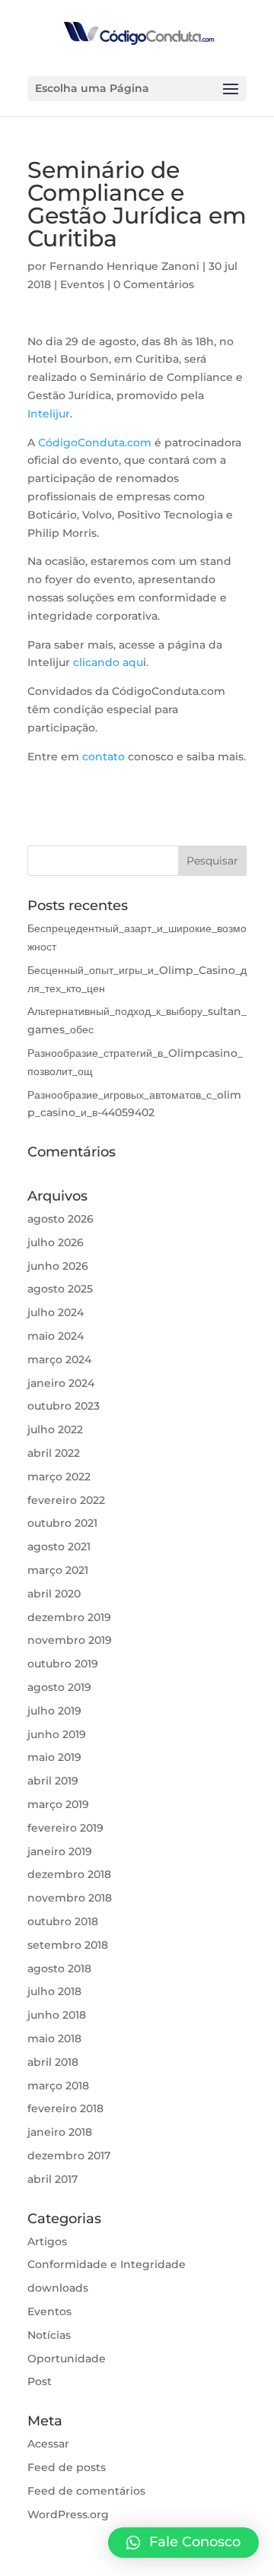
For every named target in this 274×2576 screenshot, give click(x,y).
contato (104, 757)
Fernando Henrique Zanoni (124, 266)
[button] (183, 2543)
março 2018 (58, 2086)
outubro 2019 (63, 1664)
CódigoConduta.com (95, 443)
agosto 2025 (60, 1289)
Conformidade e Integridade (107, 2264)
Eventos (82, 284)
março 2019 (58, 1804)
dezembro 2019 (69, 1617)
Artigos (47, 2241)
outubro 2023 (64, 1406)
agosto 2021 (59, 1547)
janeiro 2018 (60, 2132)
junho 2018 (57, 2015)
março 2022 (59, 1477)
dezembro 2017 (69, 2156)
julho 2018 (54, 1991)
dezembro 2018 (69, 1874)
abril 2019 (53, 1781)
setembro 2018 (68, 1945)
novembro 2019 (70, 1640)
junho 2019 (57, 1734)
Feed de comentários (86, 2491)
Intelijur (49, 414)
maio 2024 (56, 1336)
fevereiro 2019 (65, 1828)
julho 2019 (54, 1711)
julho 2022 (55, 1429)
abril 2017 (53, 2179)
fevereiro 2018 (65, 2108)
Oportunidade (67, 2359)
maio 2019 (54, 1757)
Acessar (48, 2444)
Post (40, 2381)
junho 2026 (58, 1266)
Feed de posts (67, 2467)
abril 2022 (54, 1453)
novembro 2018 (70, 1898)
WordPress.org (68, 2514)
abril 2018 (53, 2062)
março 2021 (58, 1570)
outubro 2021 (62, 1523)
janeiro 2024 (61, 1383)
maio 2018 (54, 2038)
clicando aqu (108, 662)
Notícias (49, 2335)
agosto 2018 (59, 1968)
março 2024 (59, 1359)
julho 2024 (56, 1312)
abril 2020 (54, 1594)
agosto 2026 (61, 1219)
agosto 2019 (59, 1687)
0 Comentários (154, 284)
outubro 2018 (63, 1921)
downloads (58, 2288)
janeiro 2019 (60, 1851)
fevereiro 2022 (66, 1500)
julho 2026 (56, 1242)
